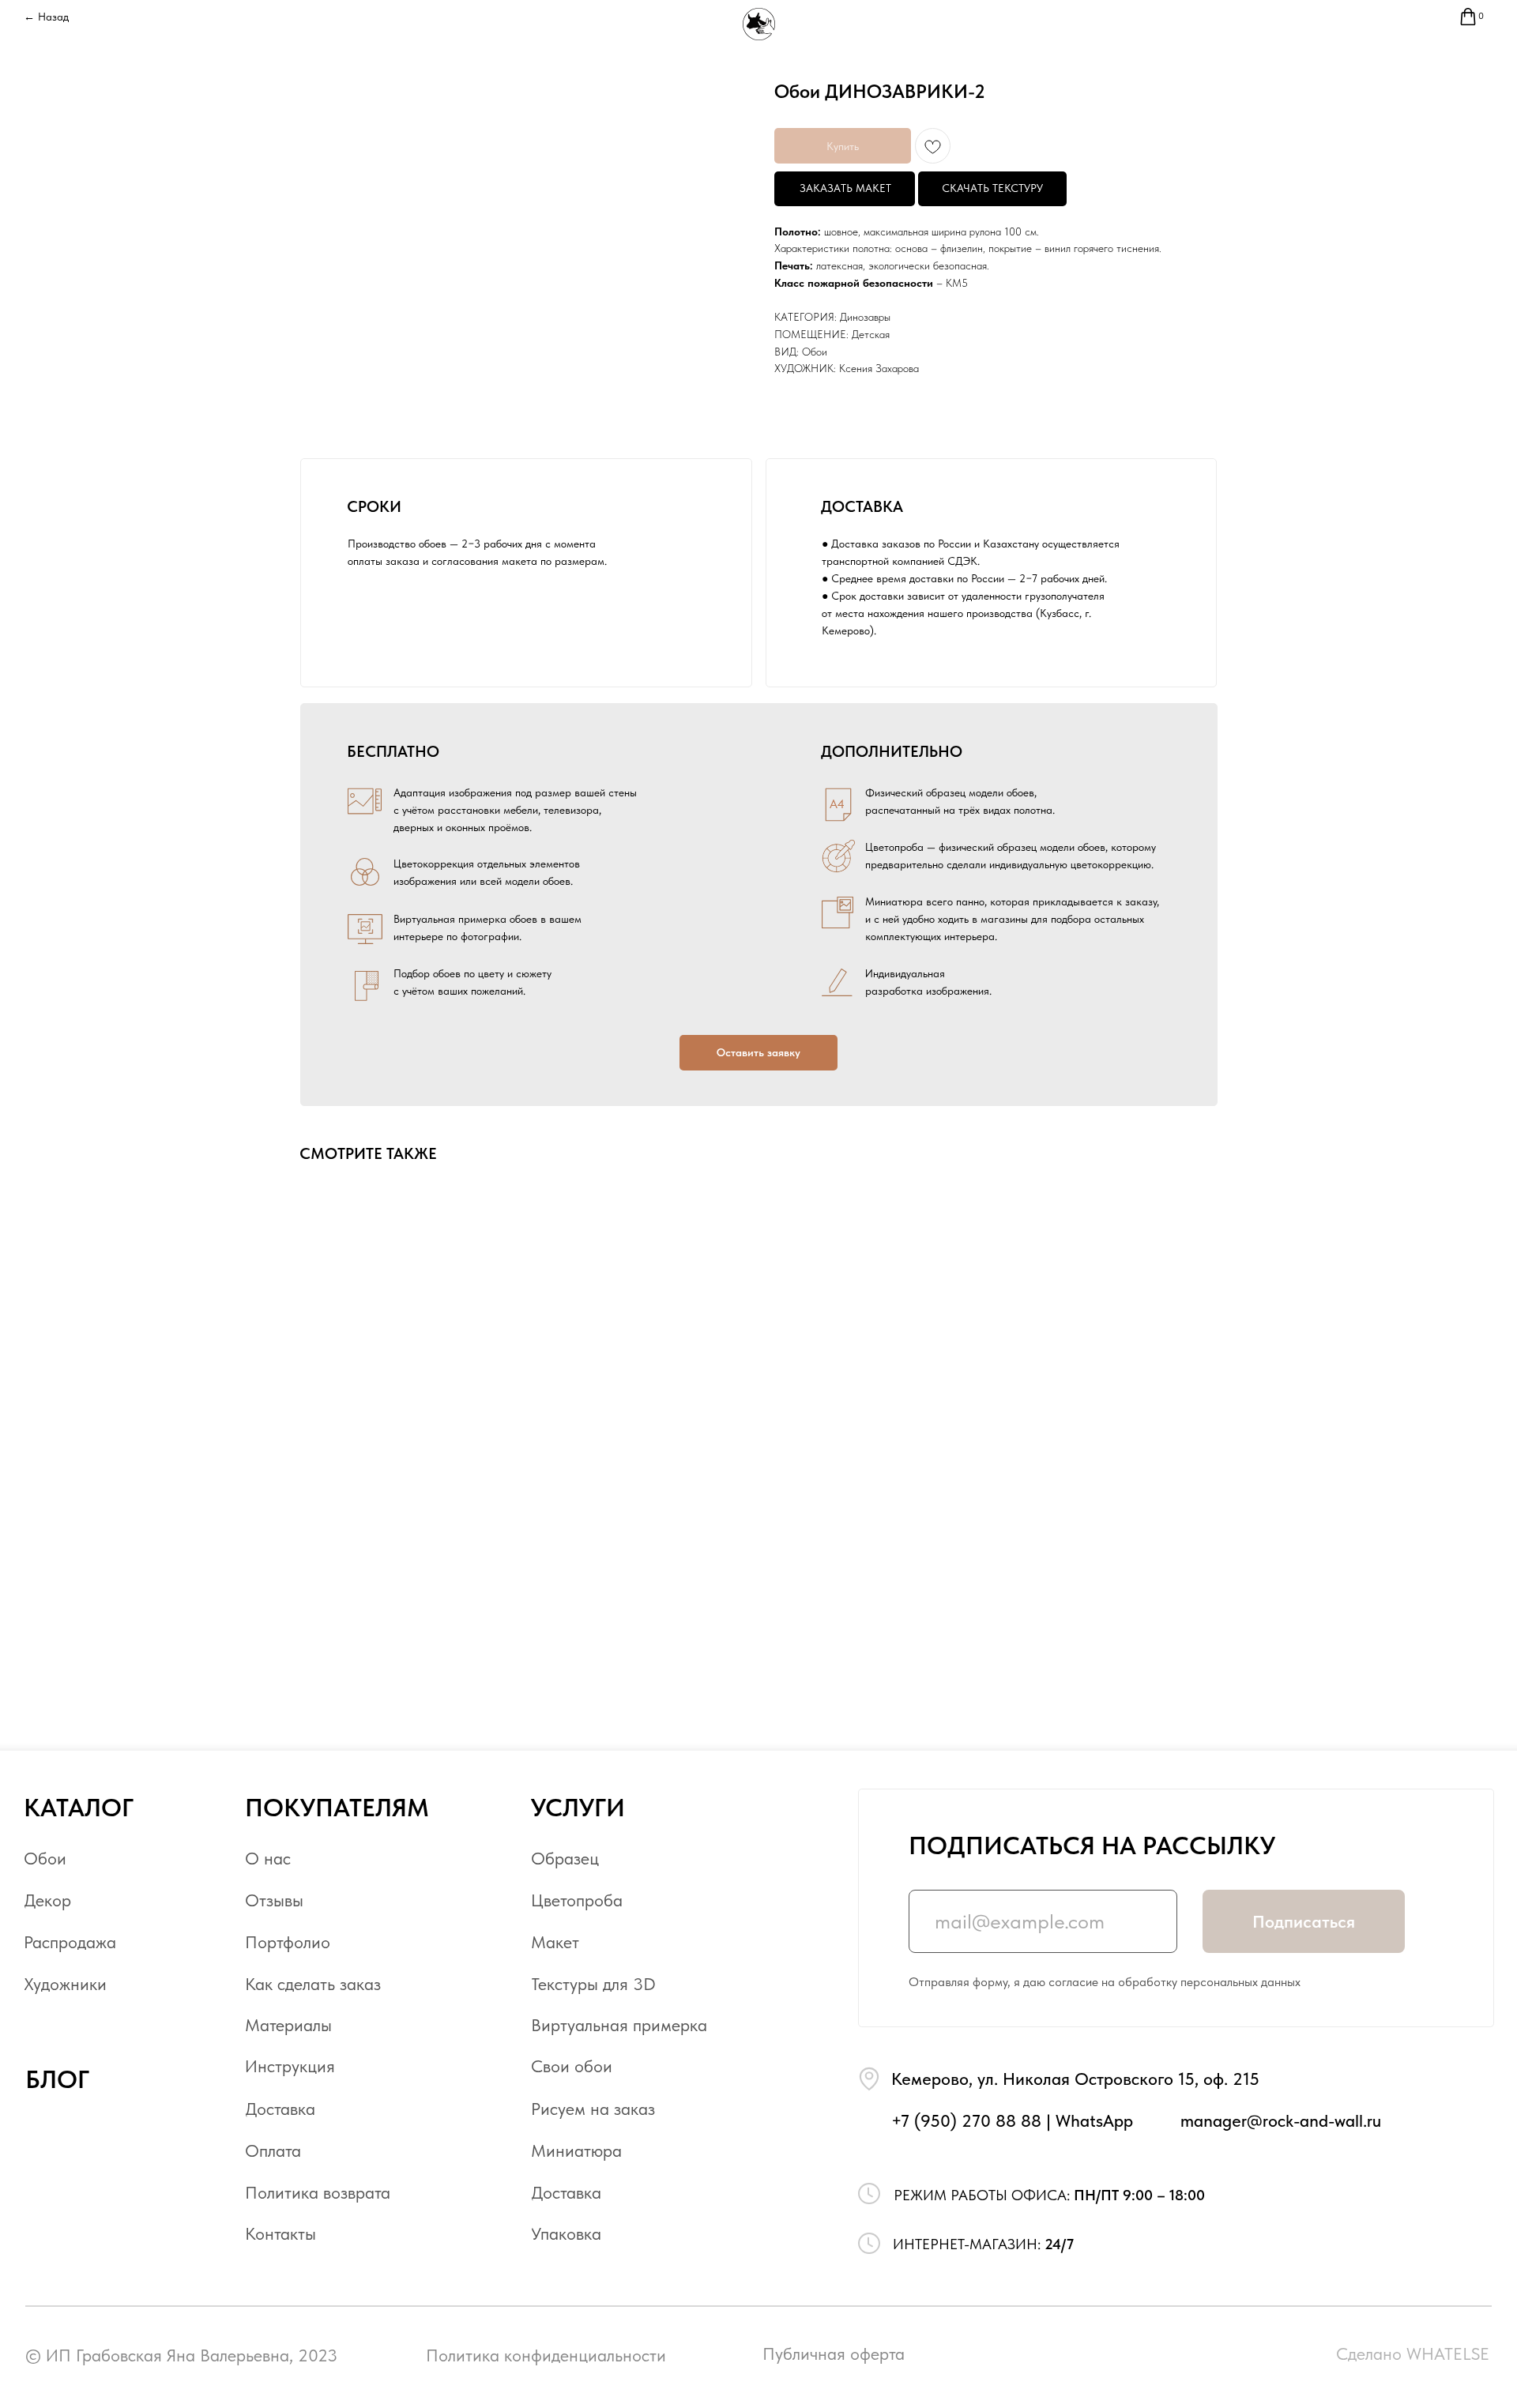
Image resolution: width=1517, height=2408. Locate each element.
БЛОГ (57, 2079)
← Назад (46, 17)
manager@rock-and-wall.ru (1281, 2121)
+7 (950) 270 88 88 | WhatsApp (1012, 2121)
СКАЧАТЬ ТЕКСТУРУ (992, 188)
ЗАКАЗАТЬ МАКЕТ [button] (845, 188)
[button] (758, 1053)
